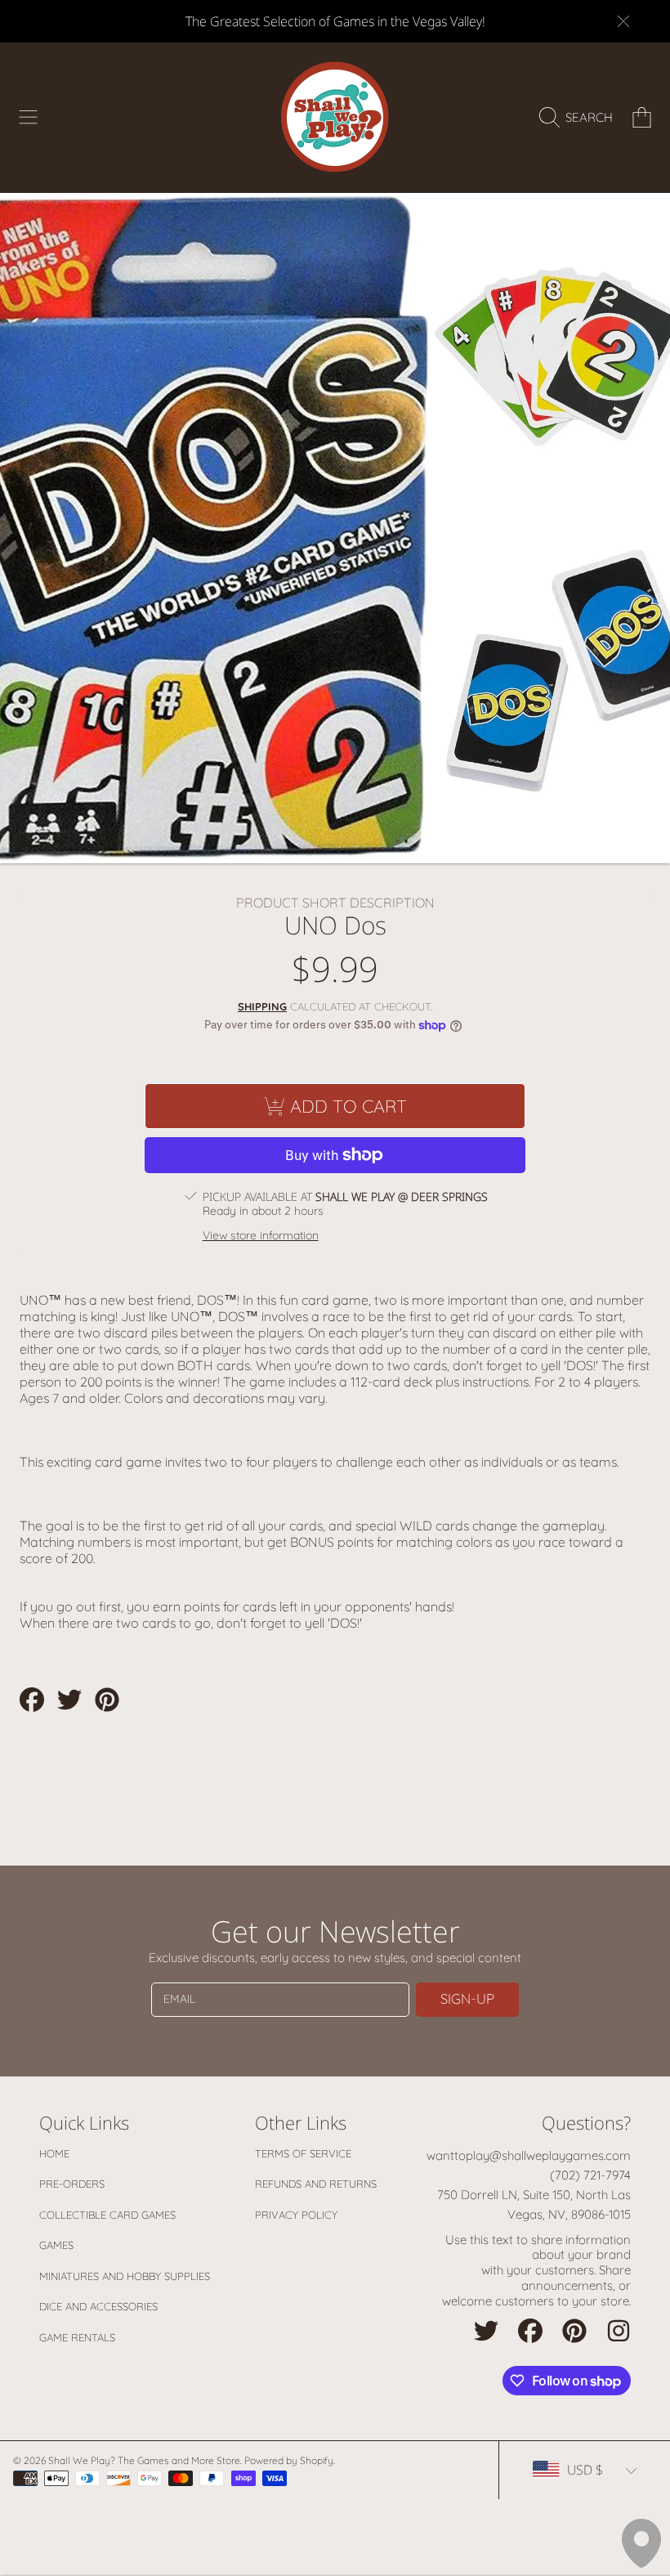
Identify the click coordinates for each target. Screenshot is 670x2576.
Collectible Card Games (107, 2215)
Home (54, 2153)
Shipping (262, 1006)
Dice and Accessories (98, 2306)
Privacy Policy (296, 2215)
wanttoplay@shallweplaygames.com (529, 2155)
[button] (29, 118)
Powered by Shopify (289, 2460)
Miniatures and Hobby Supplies (125, 2276)
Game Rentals (77, 2337)
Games (56, 2245)
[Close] (623, 21)
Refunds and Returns (316, 2184)
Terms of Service (303, 2153)
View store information (261, 1236)
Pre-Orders (72, 2184)
